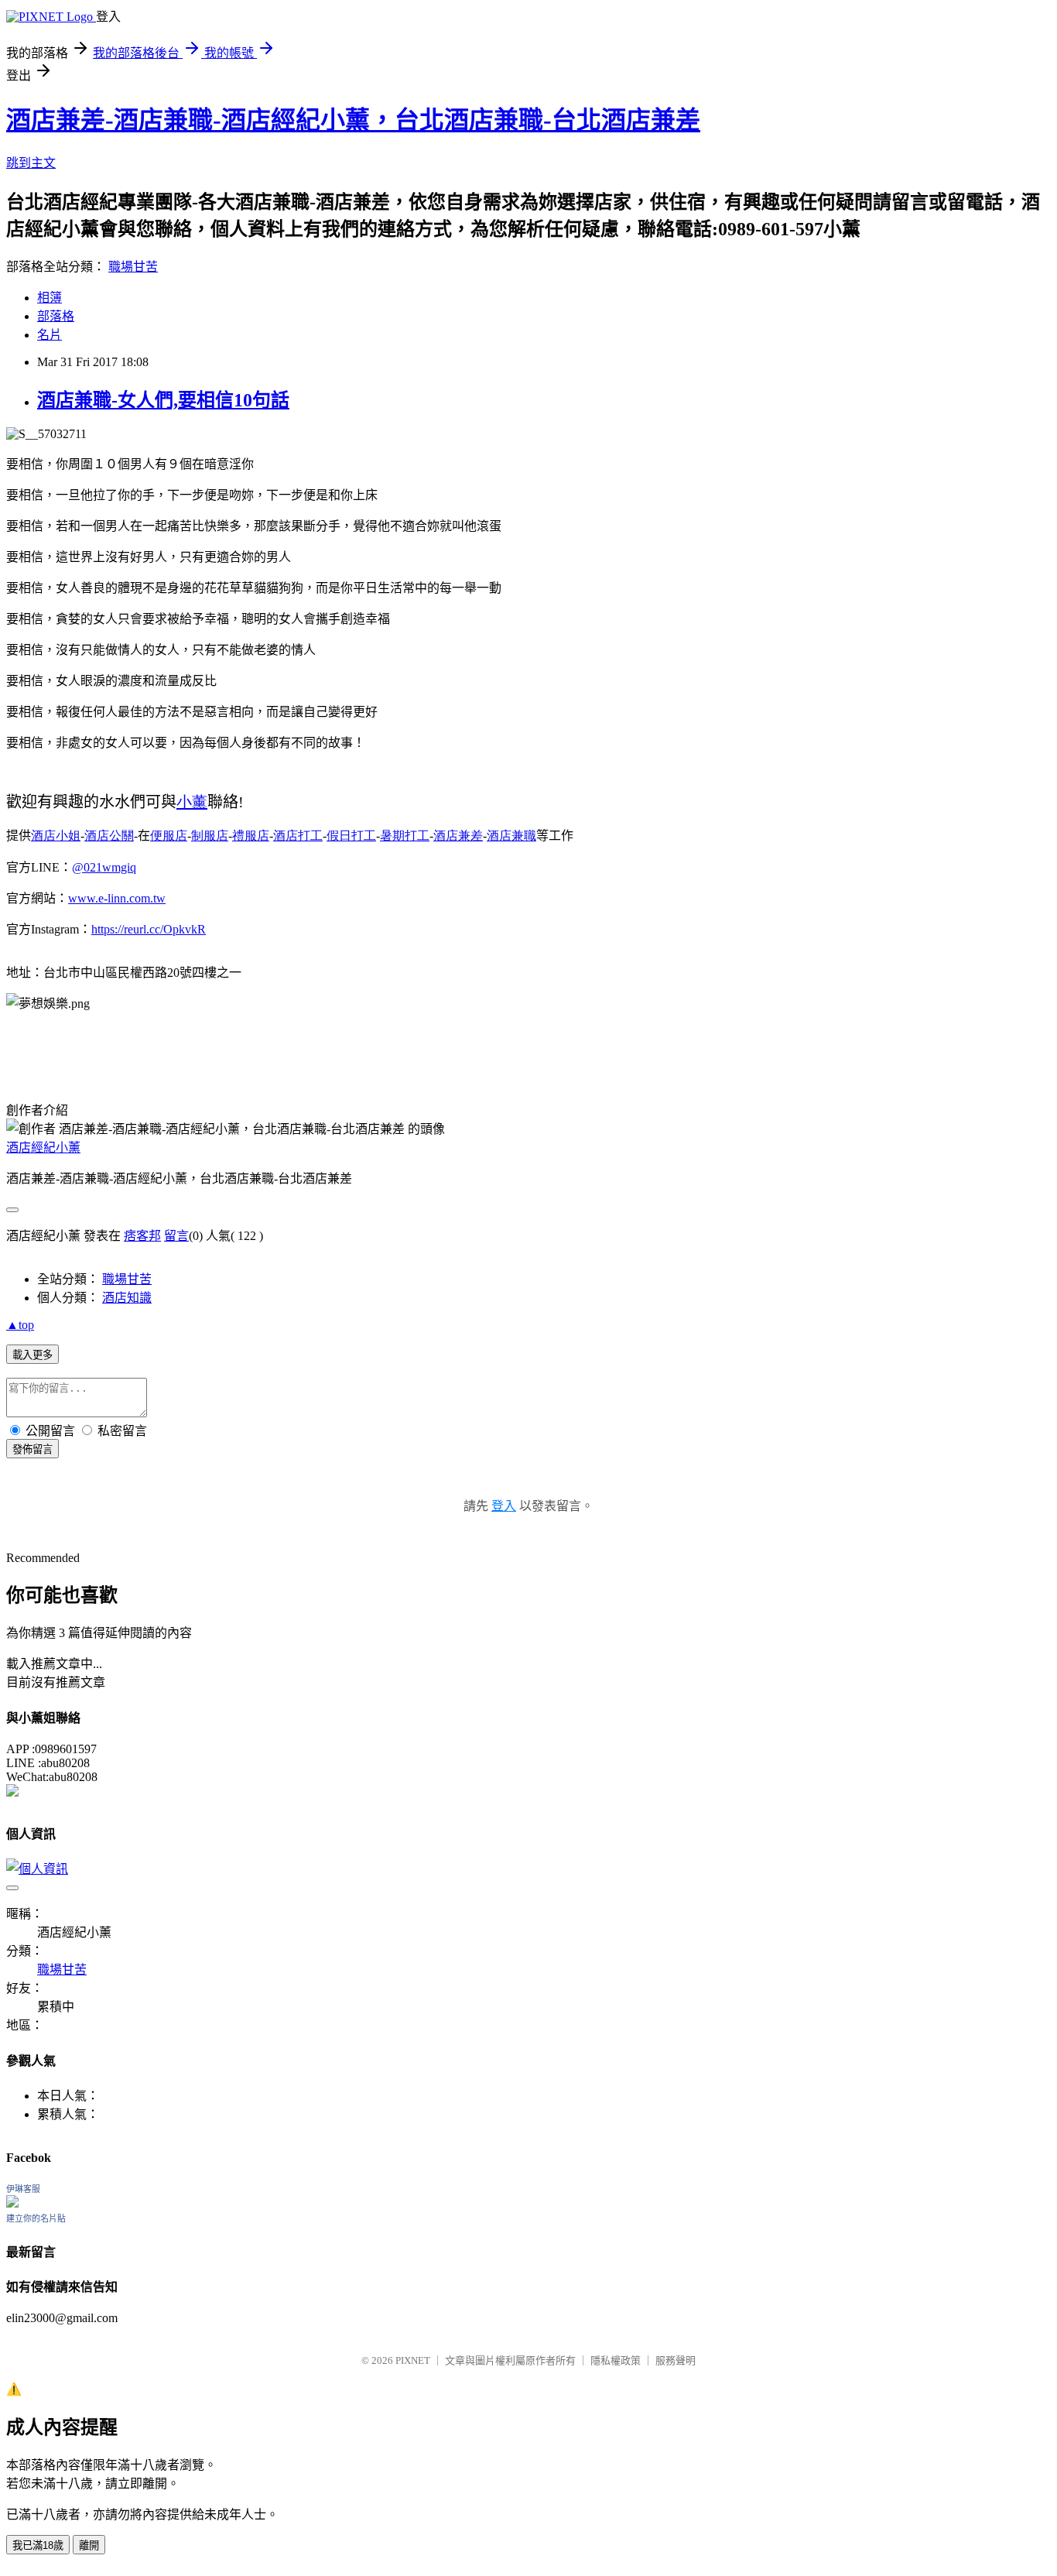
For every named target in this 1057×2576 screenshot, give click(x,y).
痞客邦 (142, 1236)
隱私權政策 (616, 2360)
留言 (176, 1236)
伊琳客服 (23, 2189)
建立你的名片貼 (36, 2218)
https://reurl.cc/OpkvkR (149, 929)
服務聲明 (676, 2360)
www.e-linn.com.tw (117, 898)
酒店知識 (127, 1298)
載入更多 (32, 1355)
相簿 (50, 298)
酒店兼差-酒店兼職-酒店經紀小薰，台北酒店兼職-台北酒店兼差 (353, 120)
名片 (50, 335)
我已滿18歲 (38, 2545)
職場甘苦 (133, 267)
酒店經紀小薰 (43, 1148)
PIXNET (413, 2360)
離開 (89, 2545)
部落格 (56, 316)
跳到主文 (31, 163)
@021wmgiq (104, 867)
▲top (20, 1325)
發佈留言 (32, 1449)
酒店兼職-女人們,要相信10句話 (163, 400)
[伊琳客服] (12, 2203)
